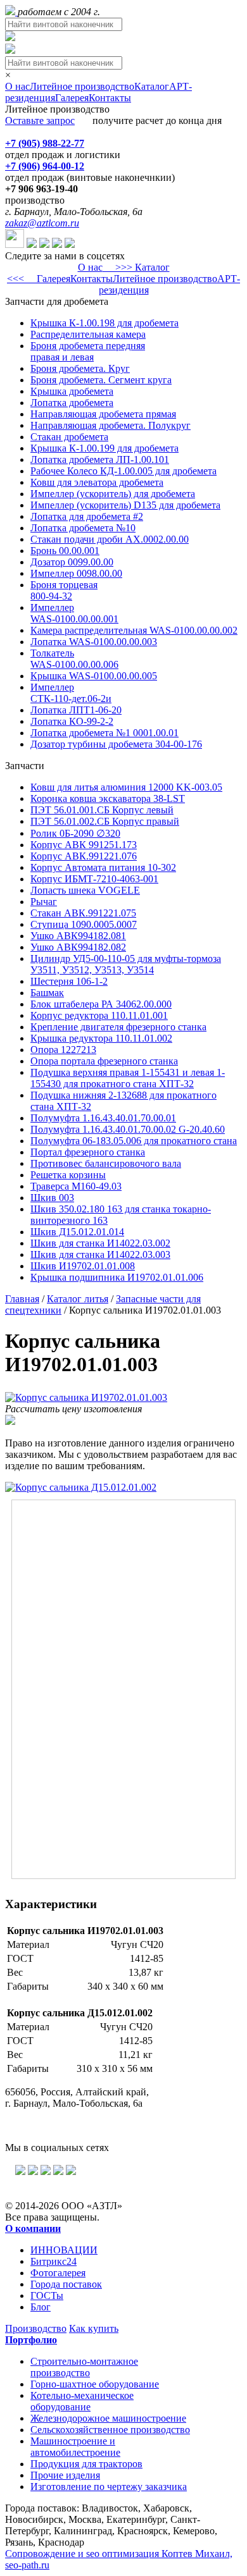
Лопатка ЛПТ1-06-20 (76, 710)
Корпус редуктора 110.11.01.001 (99, 1015)
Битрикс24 (54, 2261)
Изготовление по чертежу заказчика (109, 2487)
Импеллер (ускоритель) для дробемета (113, 494)
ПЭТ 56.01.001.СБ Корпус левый (102, 810)
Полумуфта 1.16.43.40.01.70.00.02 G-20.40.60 (128, 1129)
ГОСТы (47, 2296)
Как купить (94, 2328)
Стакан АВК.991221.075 (83, 913)
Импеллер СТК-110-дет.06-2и (71, 693)
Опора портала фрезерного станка (104, 1061)
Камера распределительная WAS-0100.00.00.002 (134, 630)
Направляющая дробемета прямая (103, 414)
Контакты (110, 98)
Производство (36, 2328)
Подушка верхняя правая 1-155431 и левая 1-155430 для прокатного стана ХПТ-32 (128, 1078)
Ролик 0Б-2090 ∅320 (75, 833)
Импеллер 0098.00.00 (76, 573)
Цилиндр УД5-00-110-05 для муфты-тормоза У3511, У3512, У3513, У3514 (126, 964)
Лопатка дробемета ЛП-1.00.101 (100, 459)
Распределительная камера (88, 334)
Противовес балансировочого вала (106, 1163)
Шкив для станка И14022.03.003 (100, 1254)
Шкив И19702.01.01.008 (83, 1266)
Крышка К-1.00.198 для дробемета (104, 323)
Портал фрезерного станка (88, 1152)
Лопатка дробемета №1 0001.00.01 (104, 733)
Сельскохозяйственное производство (110, 2430)
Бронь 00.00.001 (65, 551)
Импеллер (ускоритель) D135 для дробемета (125, 505)
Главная (22, 1299)
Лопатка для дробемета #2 (87, 516)
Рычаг (44, 902)
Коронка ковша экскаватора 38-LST (108, 798)
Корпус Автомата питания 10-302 (103, 867)
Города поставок (66, 2284)
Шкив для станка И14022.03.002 (100, 1243)
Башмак (47, 993)
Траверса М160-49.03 (76, 1186)
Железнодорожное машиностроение (108, 2418)
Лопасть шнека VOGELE (85, 890)
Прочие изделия (65, 2475)
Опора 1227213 (63, 1050)
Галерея (72, 98)
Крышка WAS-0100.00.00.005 (94, 676)
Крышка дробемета (72, 391)
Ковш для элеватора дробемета (97, 482)
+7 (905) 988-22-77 (45, 143)
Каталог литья (78, 1299)
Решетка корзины (68, 1175)
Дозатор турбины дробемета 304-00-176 (116, 744)
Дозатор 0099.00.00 (72, 562)
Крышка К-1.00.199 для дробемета (104, 448)
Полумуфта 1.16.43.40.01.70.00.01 (103, 1118)
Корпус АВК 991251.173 (84, 845)
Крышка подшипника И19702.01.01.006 (117, 1277)
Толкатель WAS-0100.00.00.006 (74, 659)
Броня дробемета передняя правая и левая (88, 351)
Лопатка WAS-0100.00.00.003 (94, 642)
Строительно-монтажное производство (84, 2367)
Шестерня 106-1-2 (69, 981)
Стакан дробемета (69, 437)
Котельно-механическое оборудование (82, 2401)
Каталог (152, 86)
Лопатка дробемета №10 (83, 528)
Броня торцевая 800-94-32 (64, 590)
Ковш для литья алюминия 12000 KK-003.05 (126, 787)
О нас (17, 86)
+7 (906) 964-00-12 (45, 166)
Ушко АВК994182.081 (78, 936)
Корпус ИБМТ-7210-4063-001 (94, 879)
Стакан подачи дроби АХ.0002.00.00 (110, 539)
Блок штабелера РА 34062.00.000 (101, 1004)
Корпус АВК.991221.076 (84, 856)
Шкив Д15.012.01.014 (77, 1232)
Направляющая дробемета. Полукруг (111, 425)
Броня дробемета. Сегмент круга (101, 380)
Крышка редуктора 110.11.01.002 (101, 1038)
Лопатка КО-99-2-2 (72, 721)
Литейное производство (82, 86)
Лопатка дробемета (72, 403)
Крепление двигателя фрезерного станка (118, 1027)
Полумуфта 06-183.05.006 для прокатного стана (134, 1141)
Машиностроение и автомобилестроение (75, 2447)
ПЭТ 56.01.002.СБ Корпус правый (105, 821)
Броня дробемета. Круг (80, 368)
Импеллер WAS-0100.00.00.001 (74, 613)
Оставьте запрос (40, 120)
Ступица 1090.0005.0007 (84, 924)
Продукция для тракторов (86, 2464)
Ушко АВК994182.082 (78, 947)
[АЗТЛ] (11, 12)
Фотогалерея (58, 2273)
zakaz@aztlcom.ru (42, 223)
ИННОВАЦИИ (64, 2250)
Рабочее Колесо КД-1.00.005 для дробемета (123, 471)
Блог (41, 2307)
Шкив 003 (52, 1198)
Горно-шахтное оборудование (95, 2384)
